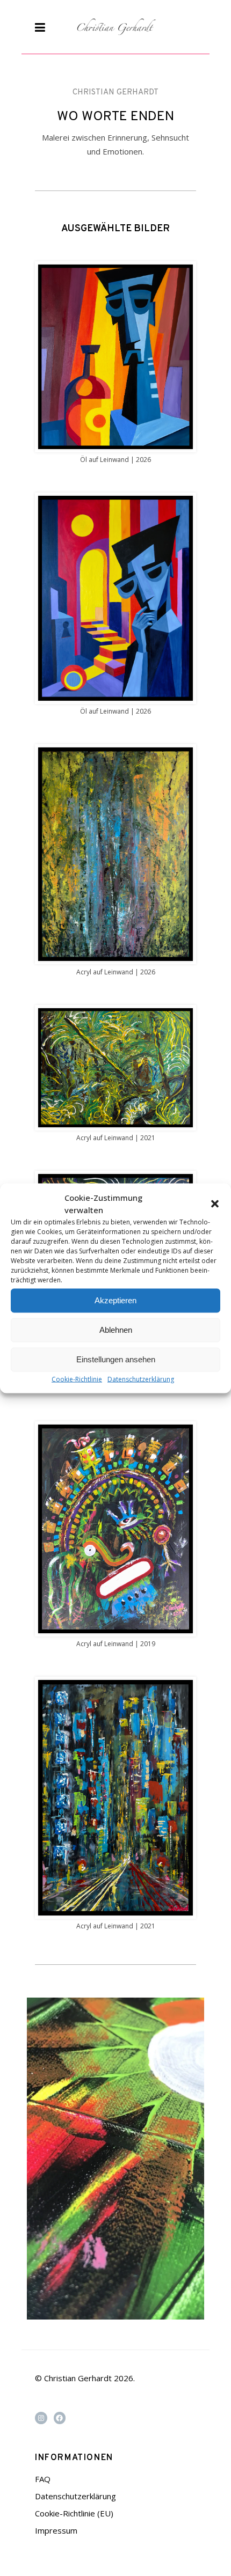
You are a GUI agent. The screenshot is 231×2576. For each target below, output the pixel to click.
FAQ (43, 2479)
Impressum (56, 2530)
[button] (215, 1203)
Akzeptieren (115, 1300)
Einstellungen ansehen (116, 1359)
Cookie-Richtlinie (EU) (74, 2513)
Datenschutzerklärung (141, 1379)
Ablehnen (116, 1330)
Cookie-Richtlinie (77, 1379)
